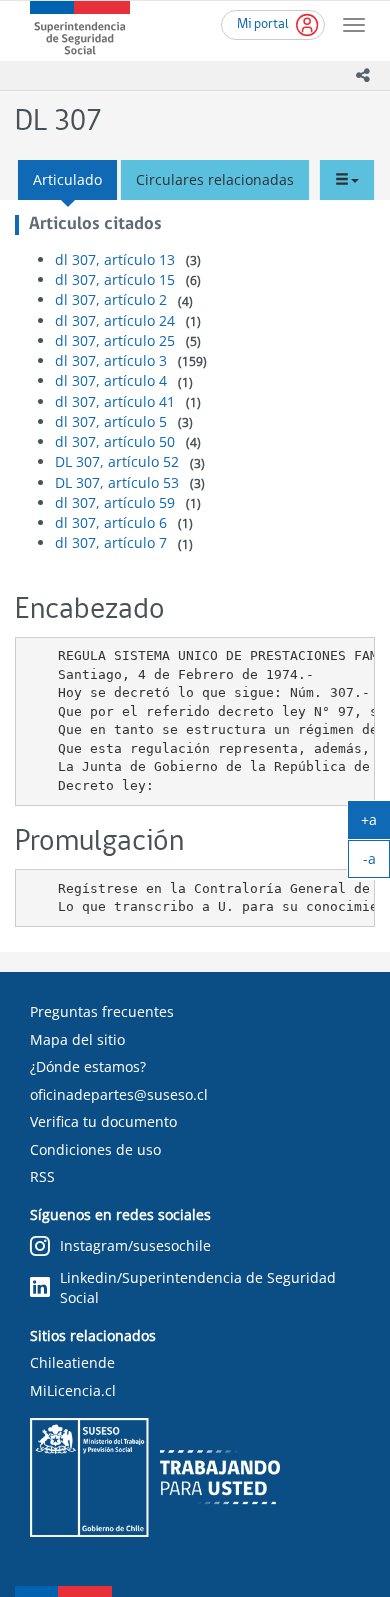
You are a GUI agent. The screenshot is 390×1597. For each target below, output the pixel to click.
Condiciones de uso (95, 1149)
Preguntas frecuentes (102, 1011)
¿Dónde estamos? (88, 1066)
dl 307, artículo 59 (115, 502)
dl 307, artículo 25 (115, 340)
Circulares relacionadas (215, 179)
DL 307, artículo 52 (117, 461)
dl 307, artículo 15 (115, 279)
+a (375, 824)
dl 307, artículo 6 (111, 522)
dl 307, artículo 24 (115, 320)
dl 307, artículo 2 (111, 299)
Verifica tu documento (103, 1121)
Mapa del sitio (77, 1039)
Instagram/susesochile (135, 1245)
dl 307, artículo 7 (111, 542)
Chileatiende (72, 1362)
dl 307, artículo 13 (115, 259)
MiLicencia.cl (73, 1390)
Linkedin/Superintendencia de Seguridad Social (198, 1287)
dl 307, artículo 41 (115, 401)
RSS (42, 1176)
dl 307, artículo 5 (111, 421)
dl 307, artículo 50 (115, 441)
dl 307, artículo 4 (111, 380)
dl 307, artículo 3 (111, 360)
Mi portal (263, 24)
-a (376, 863)
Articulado (67, 179)
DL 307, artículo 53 (117, 482)
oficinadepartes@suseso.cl (119, 1094)
